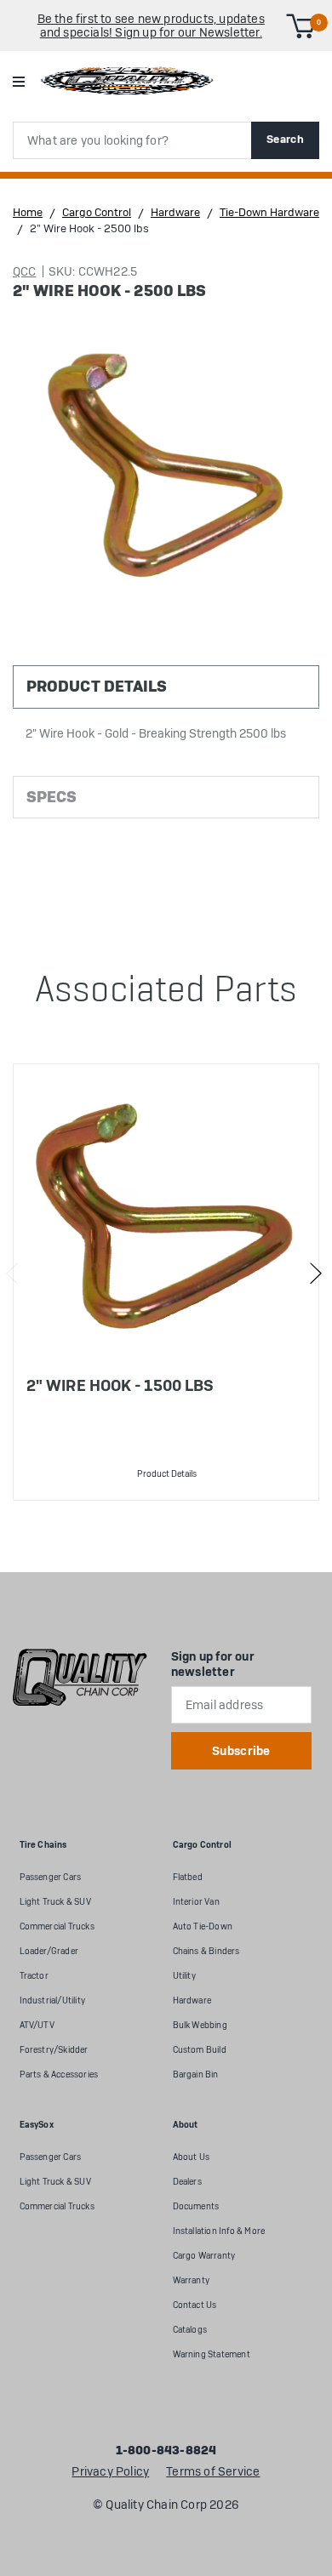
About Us (192, 2157)
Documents (196, 2206)
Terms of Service (213, 2472)
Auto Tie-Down (203, 1926)
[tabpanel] (166, 1282)
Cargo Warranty (204, 2256)
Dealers (187, 2182)
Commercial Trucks (57, 1926)
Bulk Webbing (200, 2025)
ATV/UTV (37, 2025)
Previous (12, 1274)
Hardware (192, 2000)
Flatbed (188, 1877)
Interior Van (196, 1902)
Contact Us (195, 2305)
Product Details (167, 1474)
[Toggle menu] (18, 81)
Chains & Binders (206, 1951)
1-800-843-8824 (166, 2451)
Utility (184, 1976)
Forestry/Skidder (54, 2050)
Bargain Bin (196, 2074)
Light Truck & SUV (55, 1902)
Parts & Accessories (59, 2074)
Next (315, 1274)
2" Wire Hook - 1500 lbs (120, 1385)
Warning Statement (212, 2354)
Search (285, 139)
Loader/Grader (49, 1951)
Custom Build (200, 2050)
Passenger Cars (51, 1877)
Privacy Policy (110, 2472)
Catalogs (190, 2330)
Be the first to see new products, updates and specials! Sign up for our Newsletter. (151, 26)
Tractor (34, 1976)
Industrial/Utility (53, 2000)
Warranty (192, 2280)
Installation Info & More (219, 2231)
